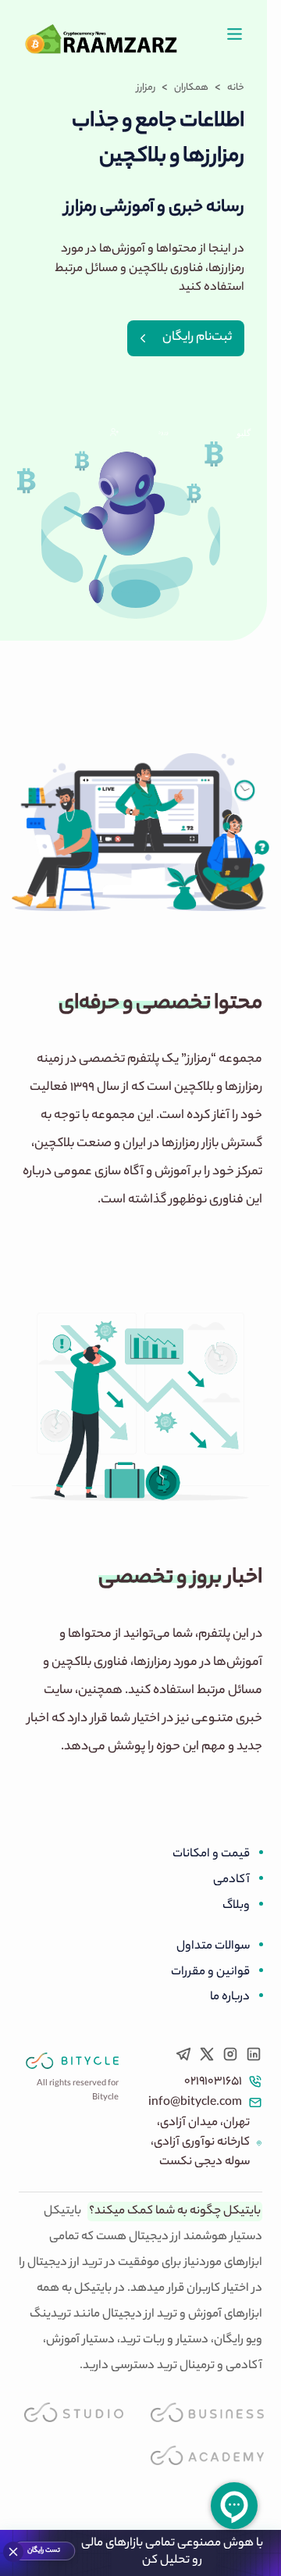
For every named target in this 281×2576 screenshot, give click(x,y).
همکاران (191, 88)
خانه (236, 88)
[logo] (72, 2061)
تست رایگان (43, 2551)
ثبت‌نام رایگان (197, 338)
